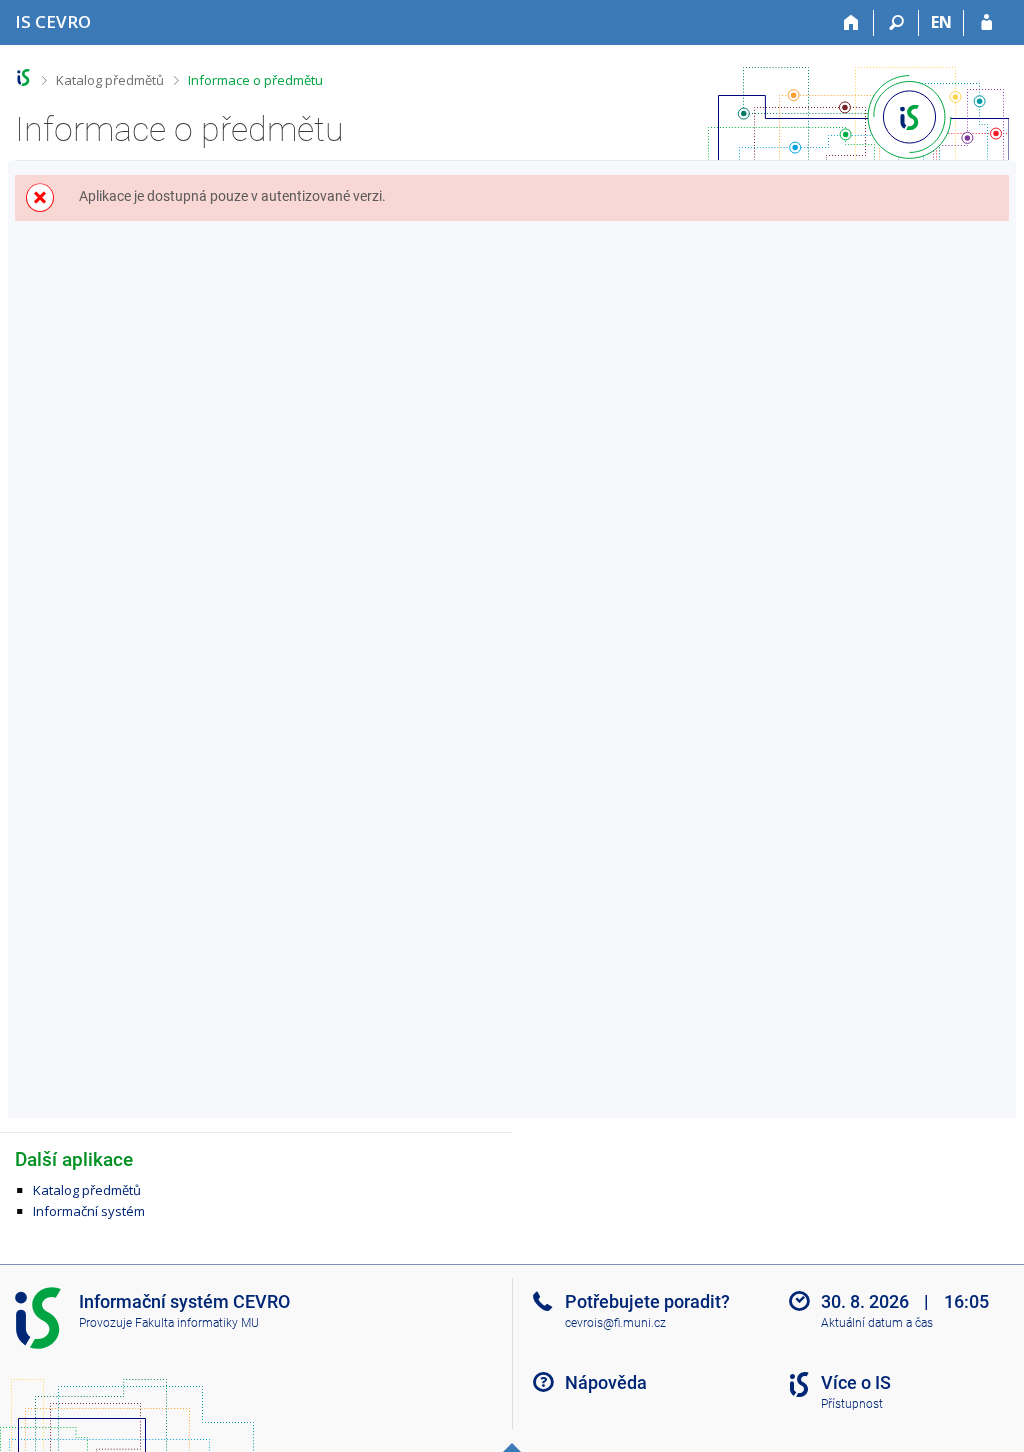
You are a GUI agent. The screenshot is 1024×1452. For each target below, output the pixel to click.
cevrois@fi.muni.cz (615, 1323)
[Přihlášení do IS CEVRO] (986, 23)
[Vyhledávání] (896, 23)
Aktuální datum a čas (877, 1323)
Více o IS (856, 1382)
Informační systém (89, 1211)
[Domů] (851, 23)
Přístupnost (852, 1404)
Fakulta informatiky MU (197, 1323)
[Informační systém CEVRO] (23, 77)
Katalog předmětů (110, 80)
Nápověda (606, 1382)
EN (941, 22)
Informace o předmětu (255, 80)
